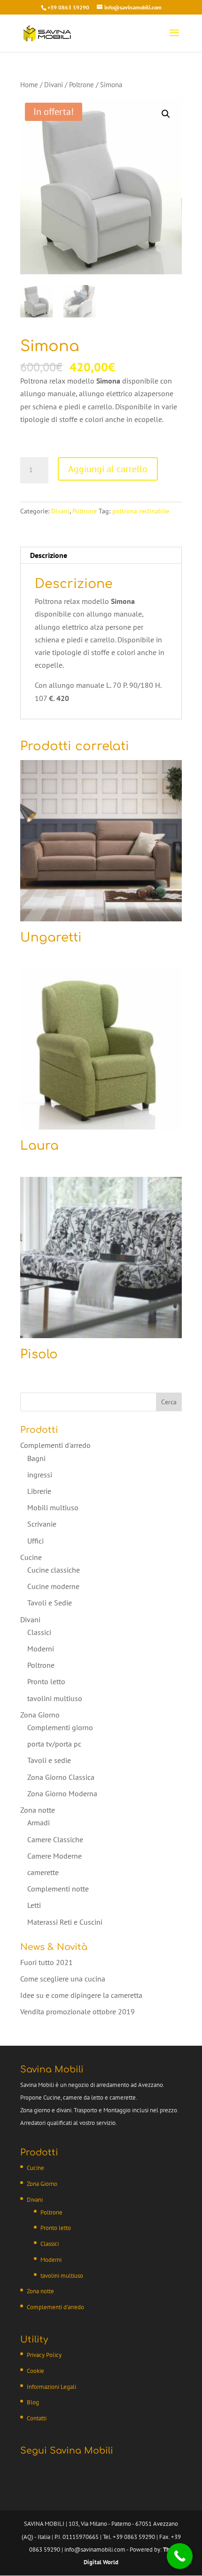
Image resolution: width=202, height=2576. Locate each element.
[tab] (101, 555)
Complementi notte (58, 1889)
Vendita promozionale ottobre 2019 (78, 2011)
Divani (54, 85)
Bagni (36, 1458)
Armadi (39, 1823)
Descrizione (49, 555)
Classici (39, 1632)
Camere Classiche (55, 1839)
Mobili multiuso (53, 1507)
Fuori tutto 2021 (47, 1962)
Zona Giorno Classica (61, 1777)
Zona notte (38, 1810)
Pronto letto (46, 1681)
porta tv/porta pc (54, 1744)
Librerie (39, 1491)
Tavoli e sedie (49, 1760)
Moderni (41, 1649)
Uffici (35, 1541)
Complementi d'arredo (55, 1445)
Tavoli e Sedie (50, 1603)
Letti (34, 1905)
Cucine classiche (54, 1570)
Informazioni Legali (51, 2387)
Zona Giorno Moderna (62, 1793)
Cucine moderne (53, 1586)
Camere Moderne (54, 1856)
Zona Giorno (40, 1715)
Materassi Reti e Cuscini (65, 1922)
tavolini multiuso (55, 1698)
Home (29, 85)
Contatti (37, 2418)
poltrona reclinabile (141, 511)
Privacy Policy (44, 2355)
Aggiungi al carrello (108, 469)
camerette (43, 1872)
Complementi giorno (60, 1727)
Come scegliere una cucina (63, 1979)
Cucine (31, 1557)
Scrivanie (42, 1524)
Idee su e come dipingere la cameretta (81, 1995)
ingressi (40, 1475)
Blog (33, 2402)
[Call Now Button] (180, 2556)
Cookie (35, 2371)
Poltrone (82, 85)
